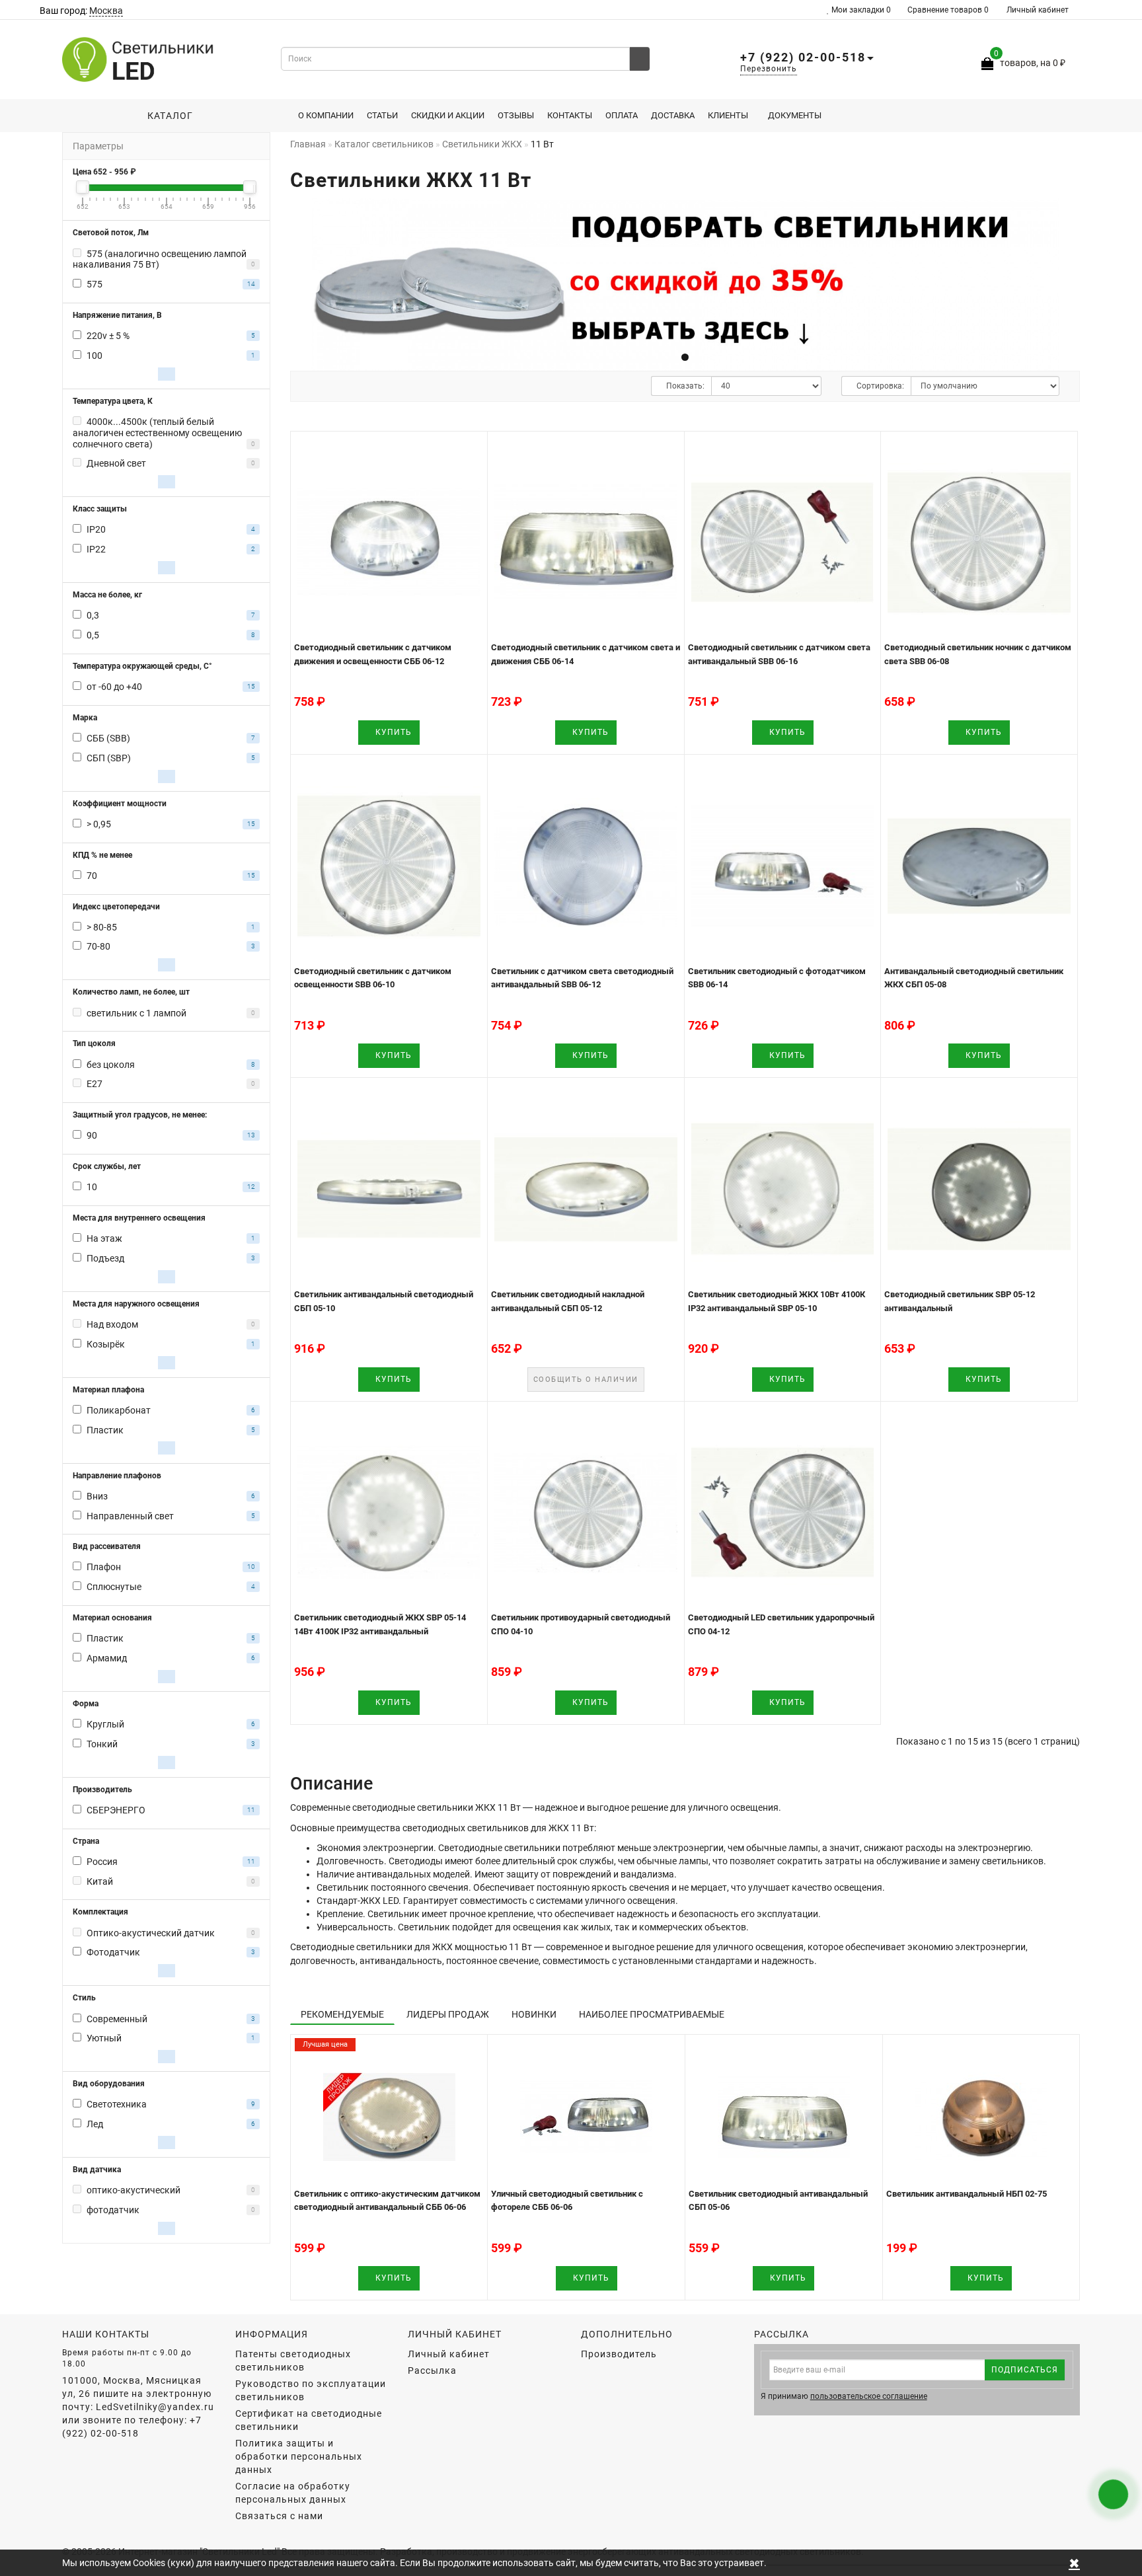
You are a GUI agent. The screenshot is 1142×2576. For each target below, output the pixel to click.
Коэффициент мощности (120, 804)
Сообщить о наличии (586, 1380)
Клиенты (728, 115)
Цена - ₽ (104, 172)
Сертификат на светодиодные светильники (309, 2420)
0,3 (93, 615)
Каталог (167, 116)
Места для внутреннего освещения (139, 1218)
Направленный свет (130, 1516)
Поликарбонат (119, 1410)
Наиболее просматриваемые (652, 2014)
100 (95, 356)
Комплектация (100, 1912)
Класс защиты (100, 509)
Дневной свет (116, 463)
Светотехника (117, 2104)
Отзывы (516, 115)
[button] (1062, 281)
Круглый (105, 1724)
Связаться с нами (279, 2516)
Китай (100, 1881)
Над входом (112, 1324)
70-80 (98, 946)
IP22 (96, 549)
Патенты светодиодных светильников (293, 2361)
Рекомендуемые (342, 2014)
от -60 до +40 (114, 687)
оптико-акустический (133, 2190)
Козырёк (106, 1344)
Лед (95, 2124)
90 (92, 1135)
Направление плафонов (117, 1476)
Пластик (105, 1430)
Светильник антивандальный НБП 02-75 (967, 2194)
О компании (326, 115)
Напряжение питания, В (117, 315)
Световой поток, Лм (111, 233)
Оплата (622, 115)
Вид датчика (97, 2170)
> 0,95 (99, 824)
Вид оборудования (109, 2084)
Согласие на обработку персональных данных (293, 2493)
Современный (117, 2019)
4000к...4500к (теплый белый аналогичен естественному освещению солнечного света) (157, 433)
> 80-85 (102, 927)
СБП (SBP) (109, 758)
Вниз (97, 1496)
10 (92, 1187)
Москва (106, 11)
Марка (85, 718)
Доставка (673, 115)
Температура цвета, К (113, 401)
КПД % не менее (102, 855)
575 (95, 284)
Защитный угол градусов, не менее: (140, 1115)
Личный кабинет (1038, 10)
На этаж (104, 1238)
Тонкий (102, 1744)
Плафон (104, 1567)
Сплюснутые (114, 1587)
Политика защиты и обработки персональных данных (299, 2456)
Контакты (570, 115)
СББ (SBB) (108, 738)
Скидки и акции (448, 115)
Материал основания (112, 1618)
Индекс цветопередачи (116, 907)
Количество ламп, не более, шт (131, 992)
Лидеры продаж (448, 2014)
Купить (392, 732)
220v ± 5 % (108, 336)
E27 (95, 1084)
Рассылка (432, 2370)
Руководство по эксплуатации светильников (311, 2390)
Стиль (84, 1998)
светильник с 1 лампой (136, 1013)
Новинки (534, 2014)
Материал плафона (108, 1390)
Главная (308, 144)
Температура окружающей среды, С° (142, 666)
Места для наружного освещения (136, 1304)
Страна (86, 1841)
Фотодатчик (113, 1952)
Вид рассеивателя (107, 1546)
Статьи (382, 115)
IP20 (96, 529)
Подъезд (105, 1258)
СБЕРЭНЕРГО (116, 1810)
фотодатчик (113, 2210)
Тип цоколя (94, 1043)
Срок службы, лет (107, 1166)
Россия (102, 1862)
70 (92, 876)
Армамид (107, 1658)
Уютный (104, 2038)
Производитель (102, 1790)
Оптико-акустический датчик (151, 1933)
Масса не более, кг (107, 595)
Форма (86, 1704)
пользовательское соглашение (869, 2396)
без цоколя (111, 1065)
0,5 (93, 635)
